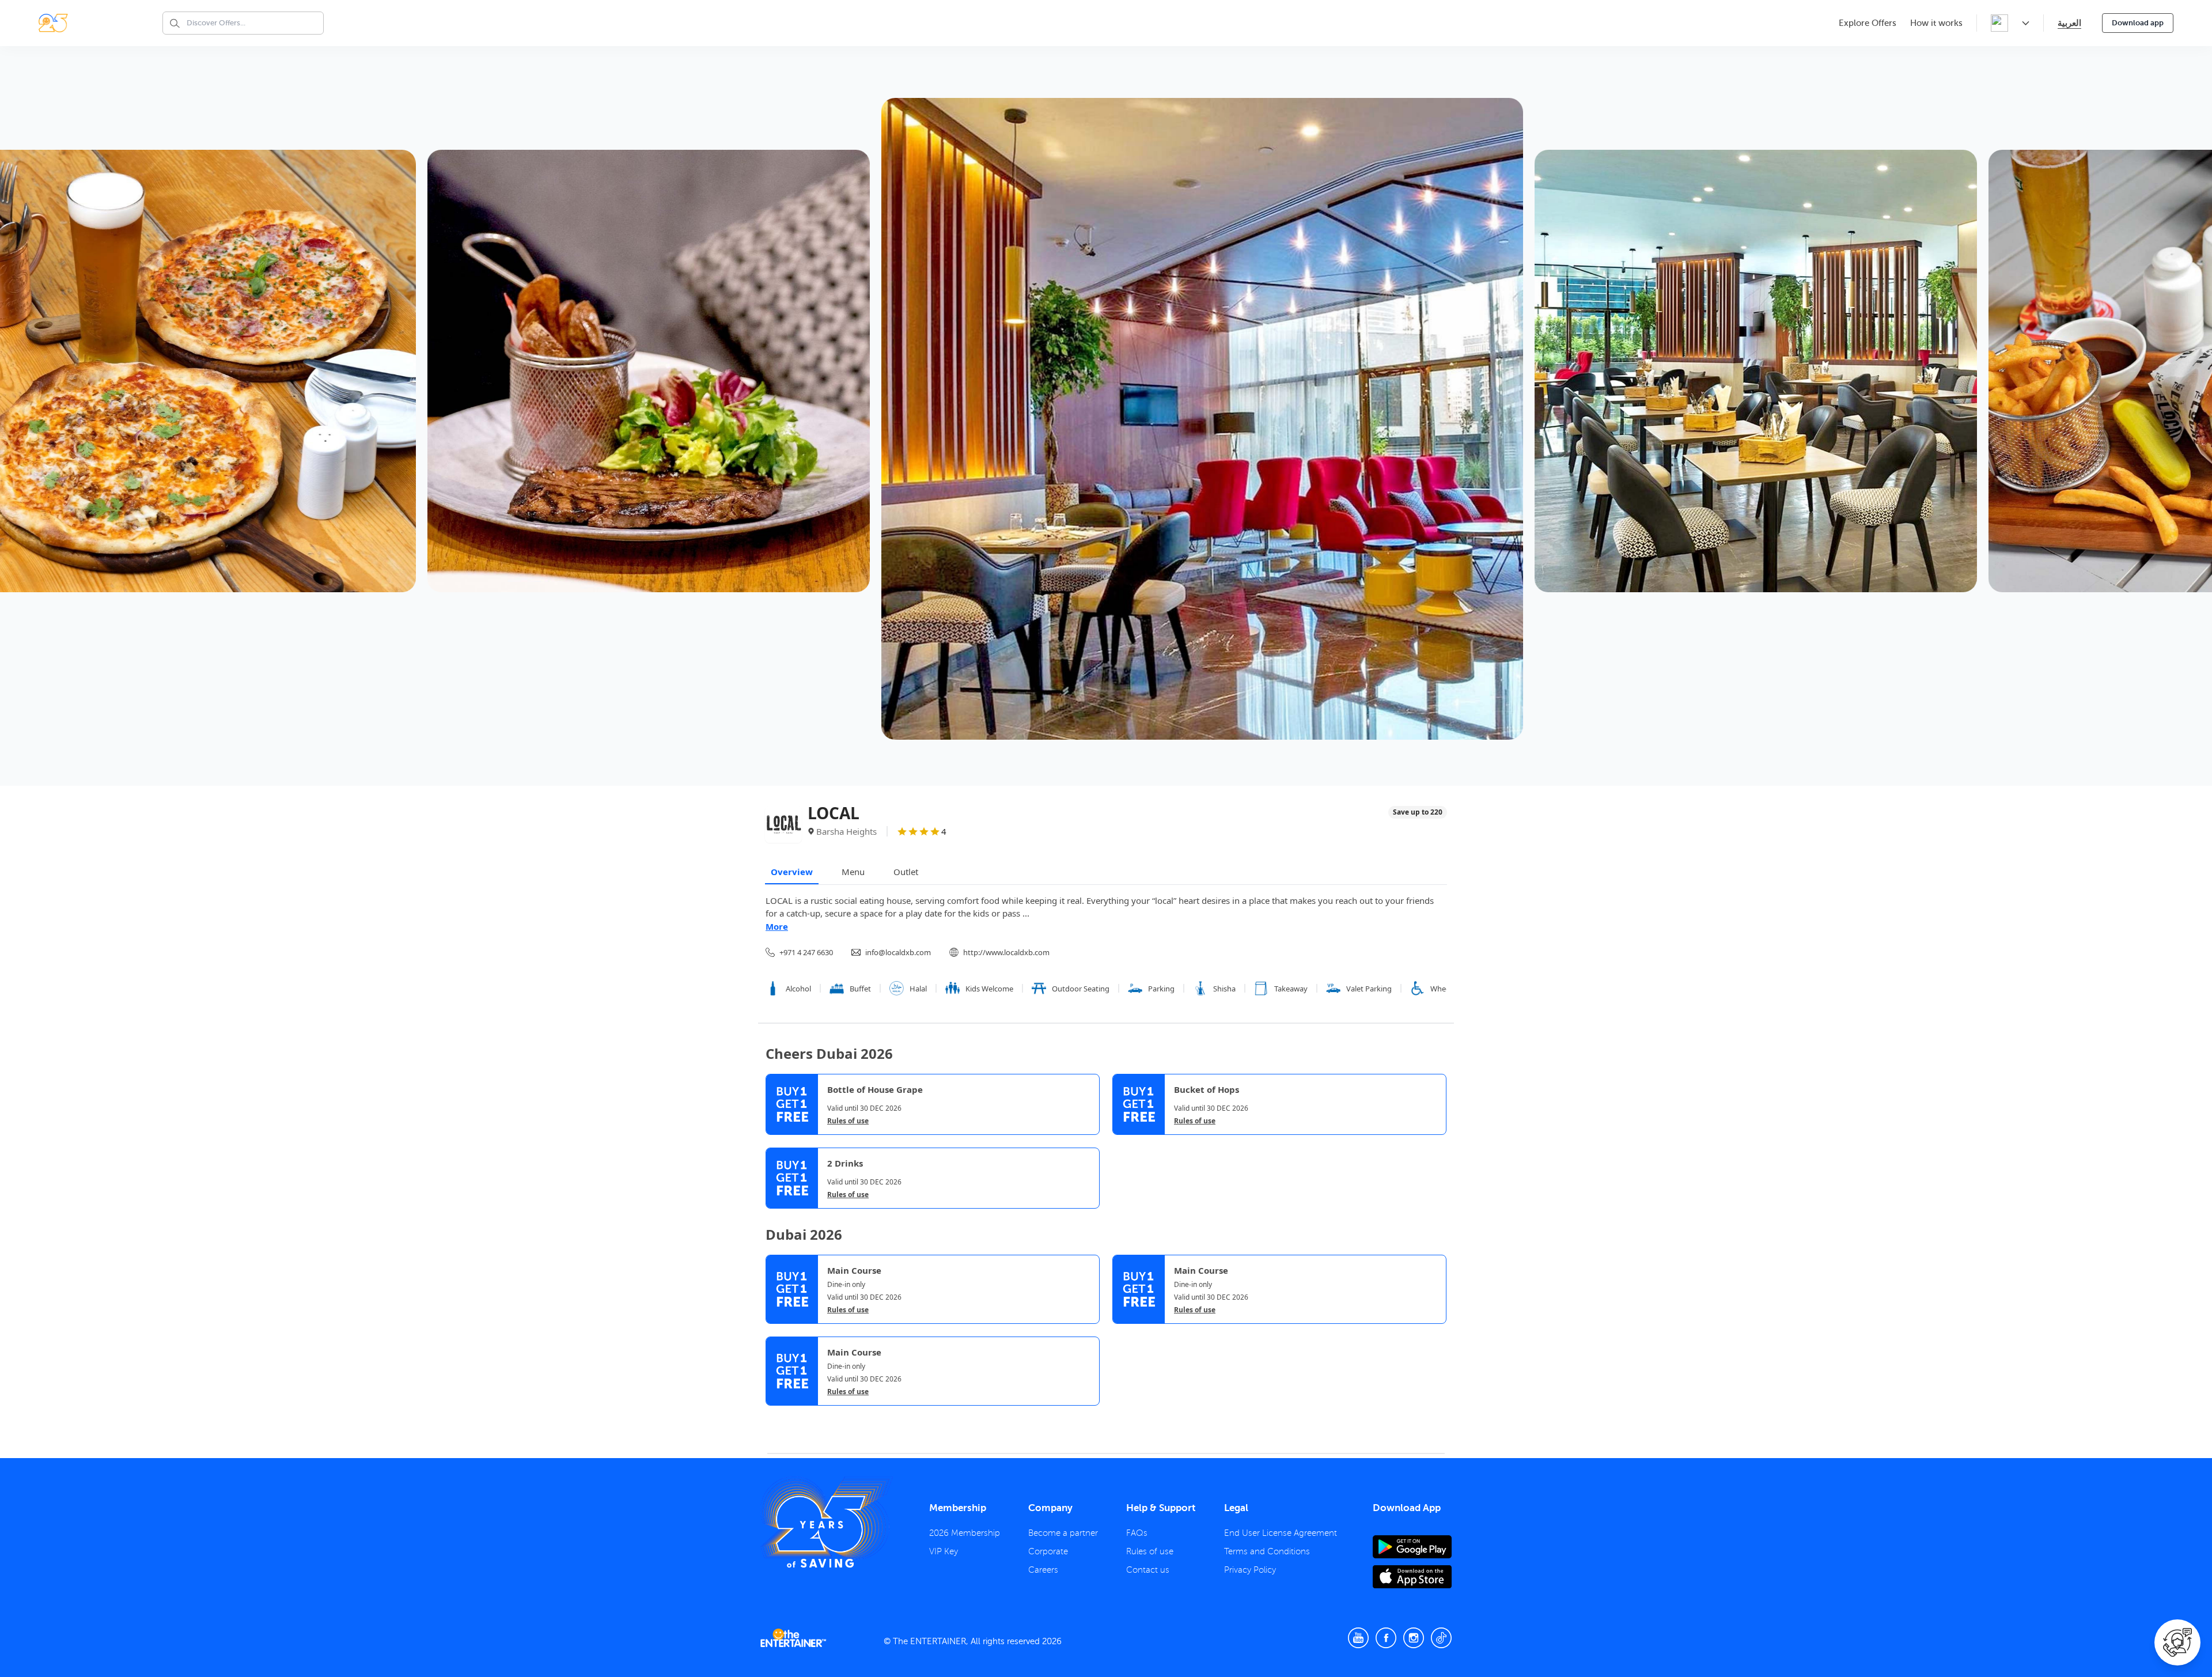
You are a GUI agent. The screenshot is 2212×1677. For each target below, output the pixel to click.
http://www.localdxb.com (1006, 952)
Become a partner (1063, 1533)
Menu (853, 872)
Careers (1043, 1570)
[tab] (774, 1417)
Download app (2138, 23)
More (777, 926)
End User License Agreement (1281, 1533)
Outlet (906, 872)
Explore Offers (1868, 23)
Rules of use (848, 1121)
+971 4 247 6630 (806, 952)
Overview (792, 872)
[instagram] (1414, 1638)
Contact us (1148, 1570)
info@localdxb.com (898, 952)
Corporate (1048, 1551)
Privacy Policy (1250, 1570)
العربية (2069, 23)
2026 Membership (965, 1533)
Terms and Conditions (1267, 1551)
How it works (1936, 23)
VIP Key (944, 1551)
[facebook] (1386, 1638)
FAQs (1137, 1533)
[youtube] (1358, 1638)
